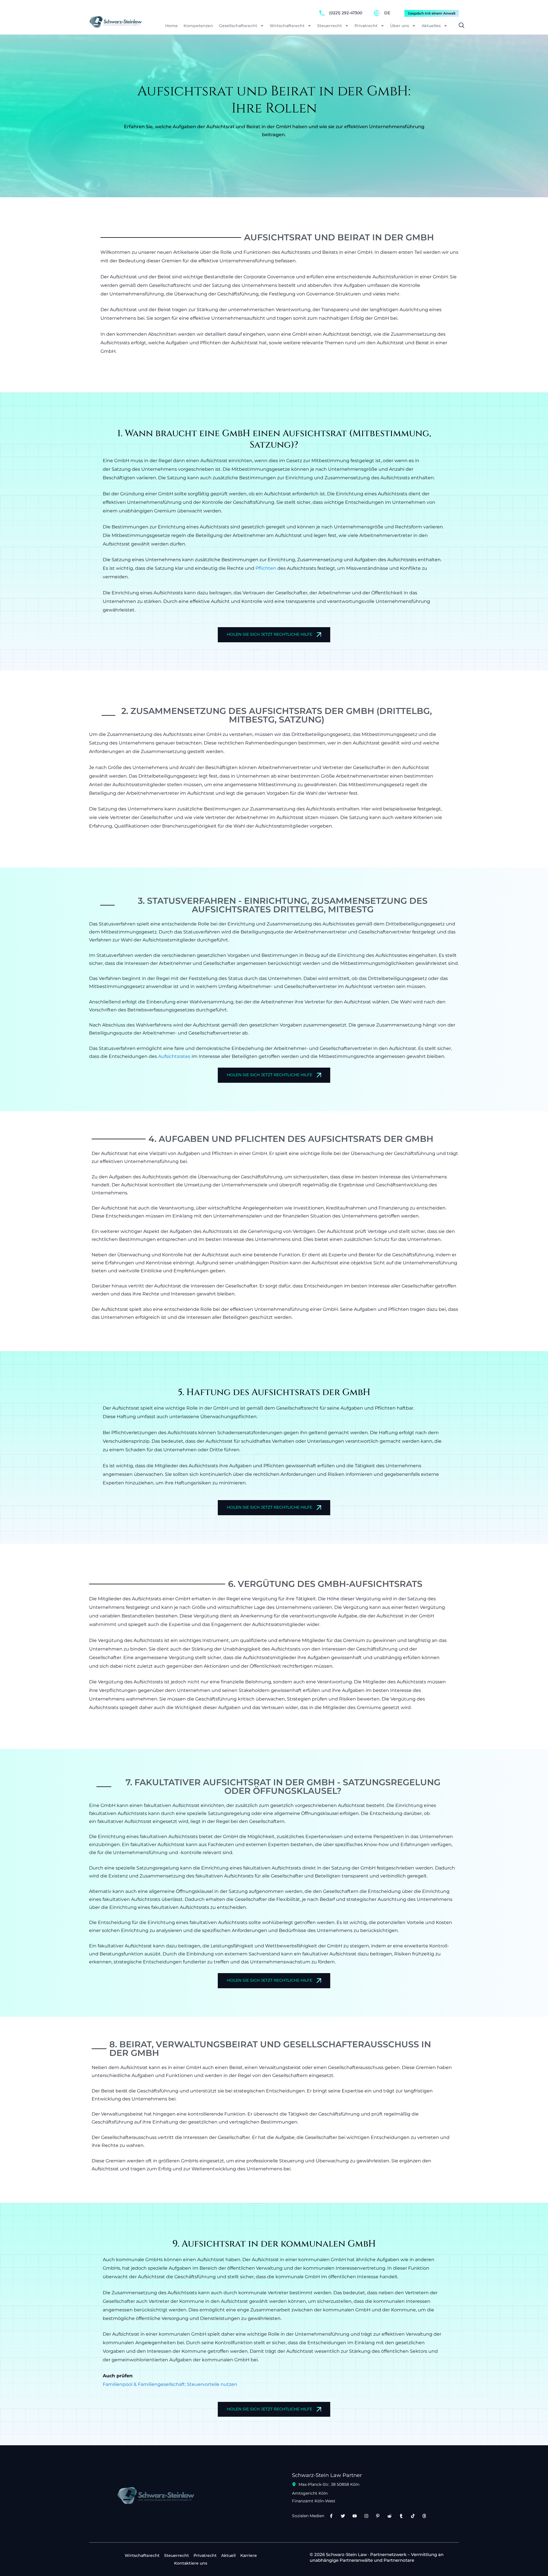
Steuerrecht (330, 26)
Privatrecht (366, 26)
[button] (459, 26)
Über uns (400, 26)
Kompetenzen (198, 26)
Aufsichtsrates (174, 1056)
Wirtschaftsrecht (287, 26)
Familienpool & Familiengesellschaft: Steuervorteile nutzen (170, 2384)
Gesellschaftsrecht (238, 26)
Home (172, 26)
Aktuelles (431, 26)
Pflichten (266, 568)
